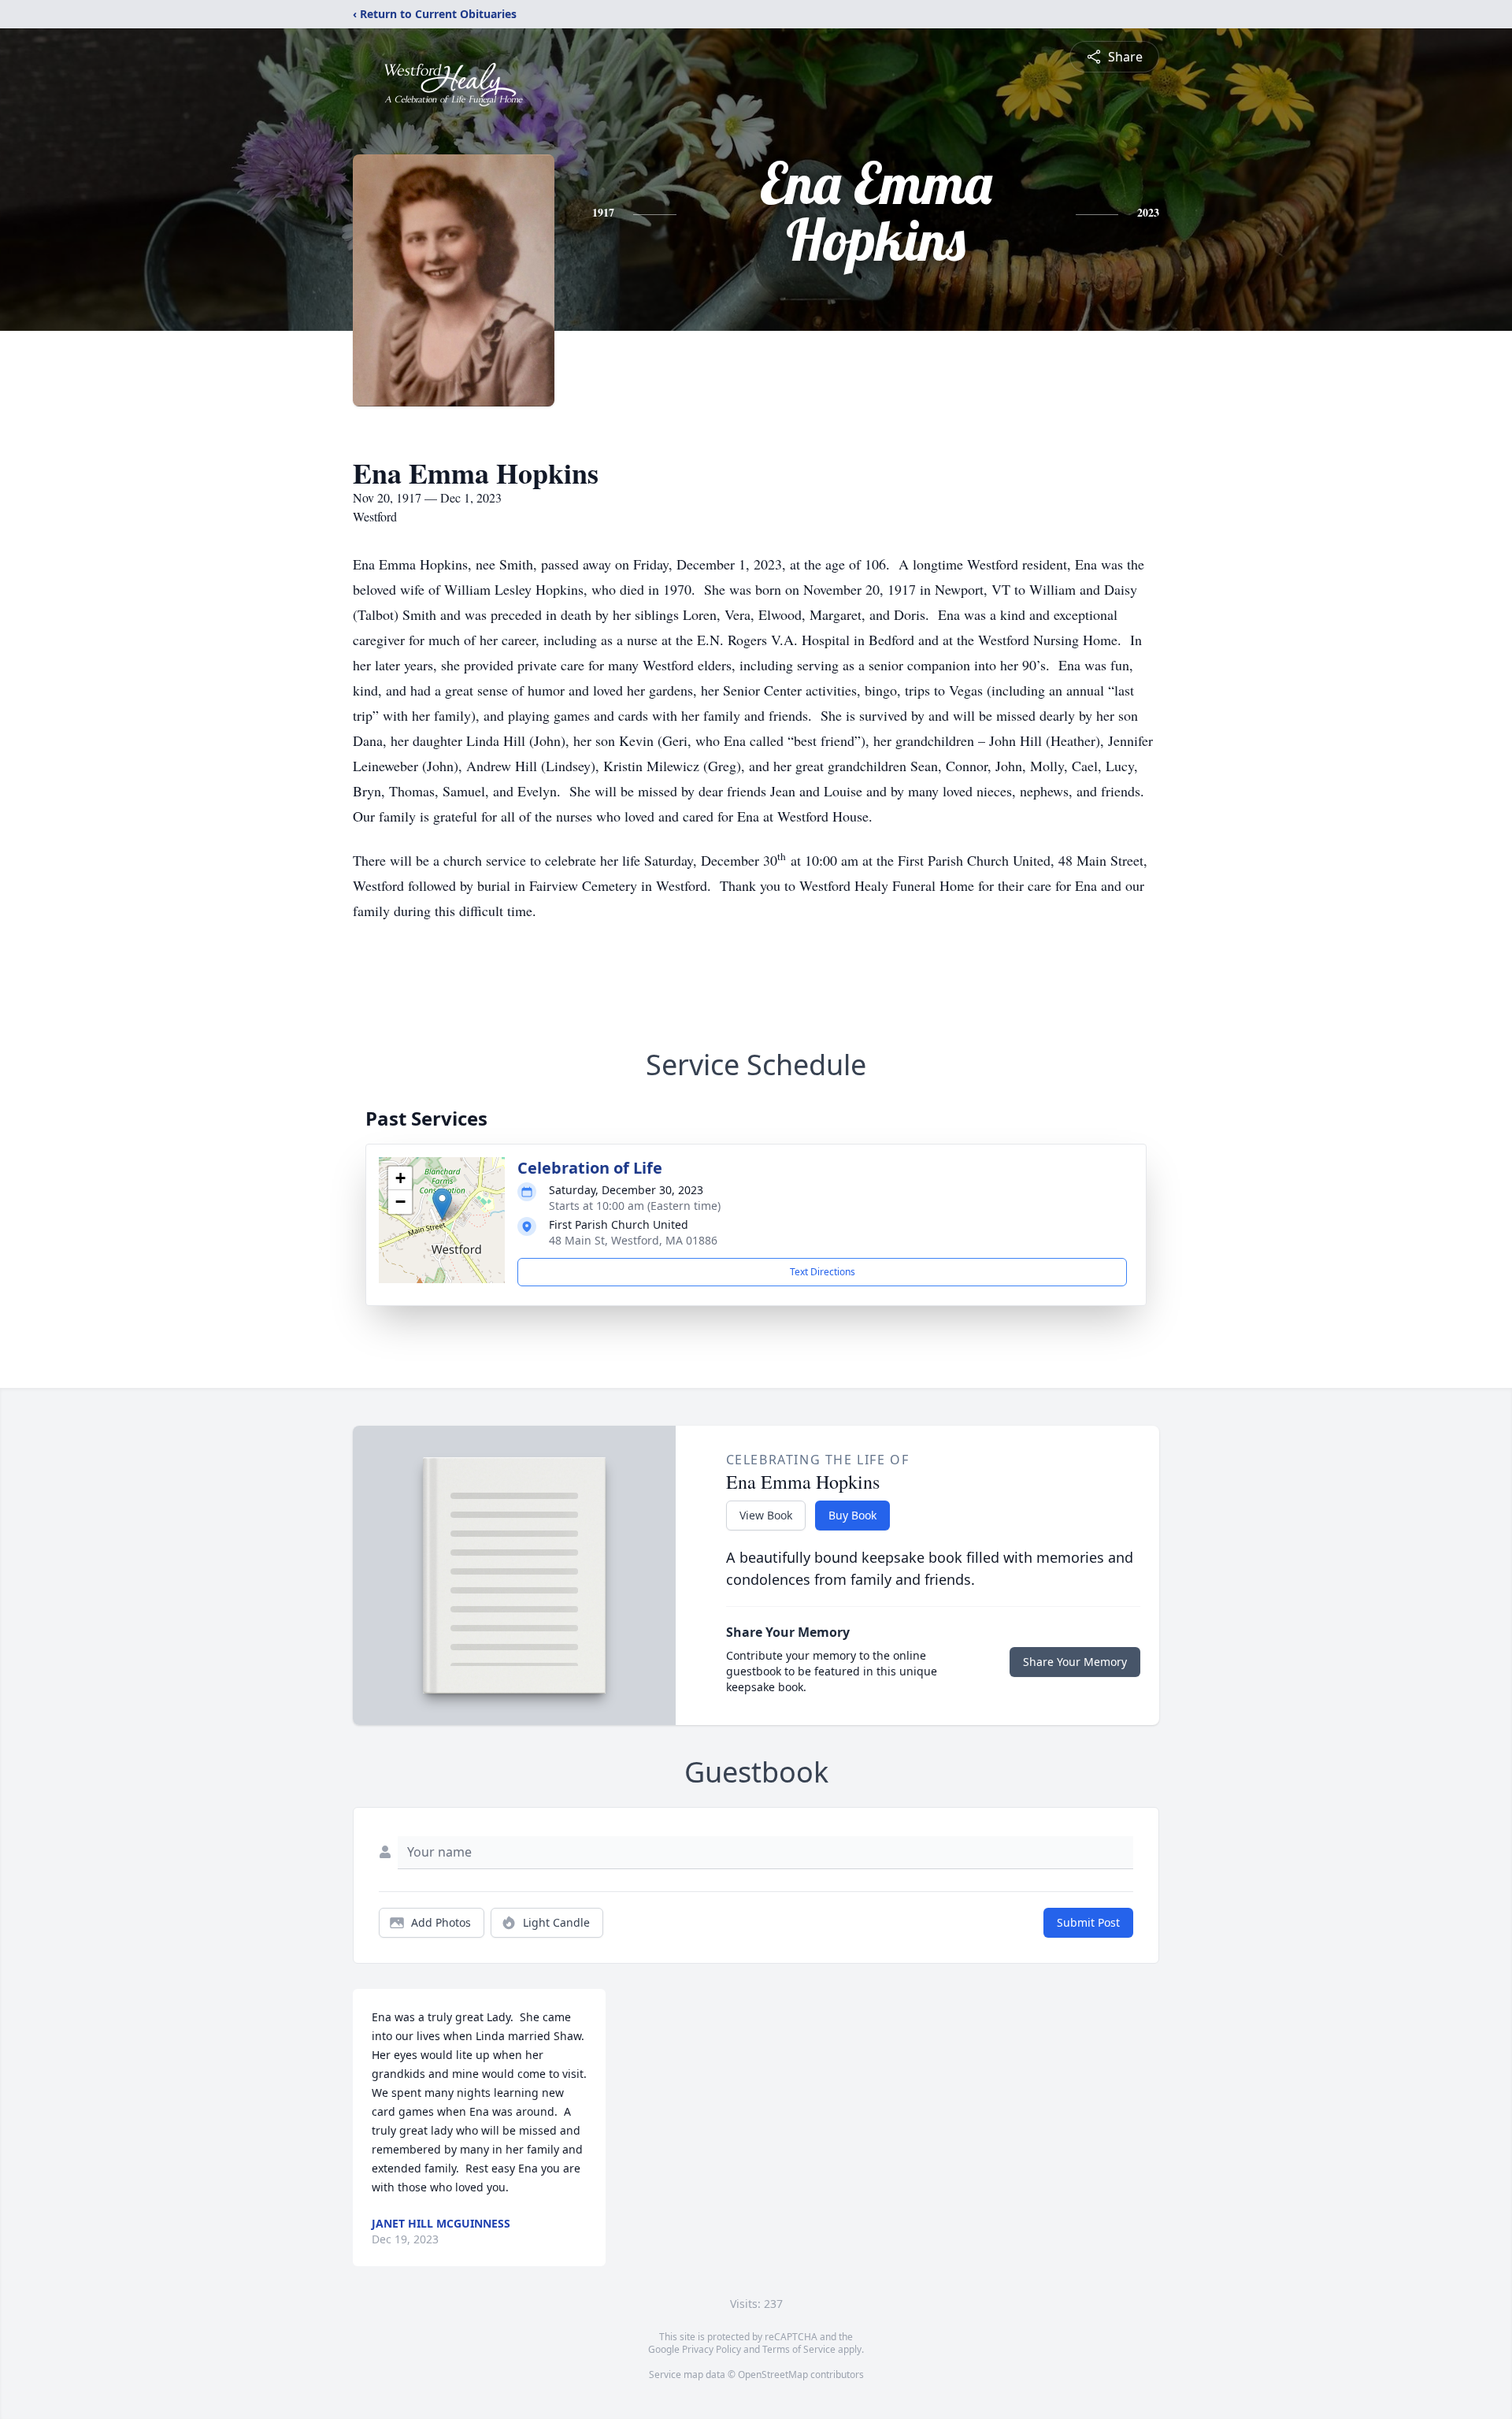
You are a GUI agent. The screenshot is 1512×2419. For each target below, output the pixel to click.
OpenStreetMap (773, 2374)
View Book (766, 1515)
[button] (442, 1204)
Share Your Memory (1075, 1662)
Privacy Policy (712, 2349)
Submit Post (1088, 1922)
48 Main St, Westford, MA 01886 (633, 1240)
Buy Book (852, 1515)
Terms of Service (799, 2349)
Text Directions (823, 1272)
